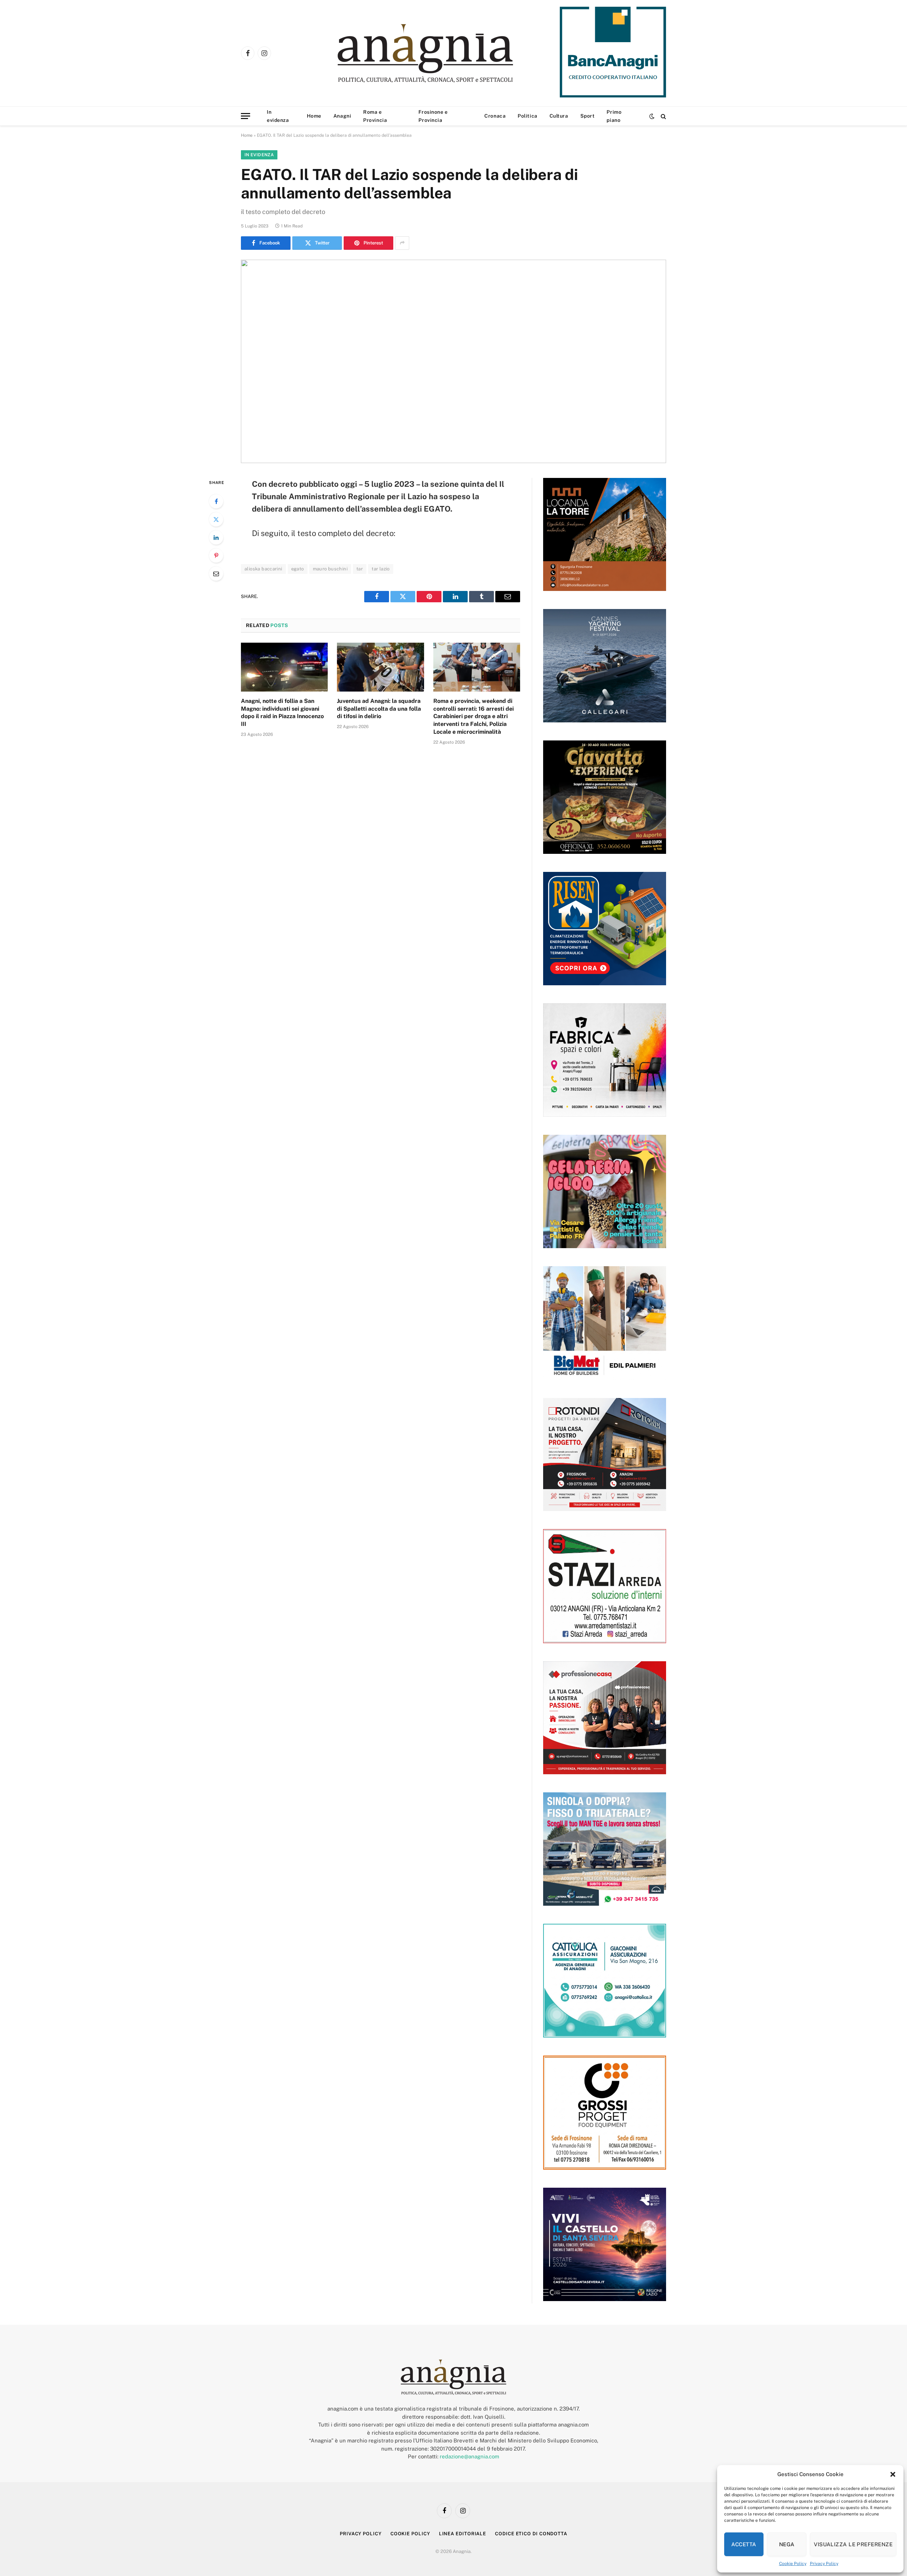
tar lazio (381, 569)
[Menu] (246, 116)
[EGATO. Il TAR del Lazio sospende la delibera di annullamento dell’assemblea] (453, 361)
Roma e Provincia (375, 116)
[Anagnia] (446, 53)
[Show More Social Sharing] (402, 243)
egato (298, 569)
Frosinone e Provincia (433, 116)
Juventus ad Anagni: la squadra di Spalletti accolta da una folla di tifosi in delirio (379, 709)
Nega (787, 2544)
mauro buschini (330, 569)
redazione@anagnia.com (469, 2456)
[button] (893, 2474)
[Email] (216, 574)
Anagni (342, 116)
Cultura (559, 116)
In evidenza (278, 116)
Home (314, 116)
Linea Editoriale (463, 2534)
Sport (588, 116)
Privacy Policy (824, 2564)
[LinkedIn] (216, 537)
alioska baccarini (263, 569)
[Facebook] (216, 501)
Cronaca (495, 116)
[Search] (663, 116)
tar (360, 569)
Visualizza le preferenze (853, 2544)
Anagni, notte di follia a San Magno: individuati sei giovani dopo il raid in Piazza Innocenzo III (282, 712)
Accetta (744, 2544)
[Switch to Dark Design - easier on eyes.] (652, 116)
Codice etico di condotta (531, 2534)
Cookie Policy (793, 2564)
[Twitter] (216, 519)
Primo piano (614, 116)
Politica (527, 116)
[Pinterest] (216, 556)
